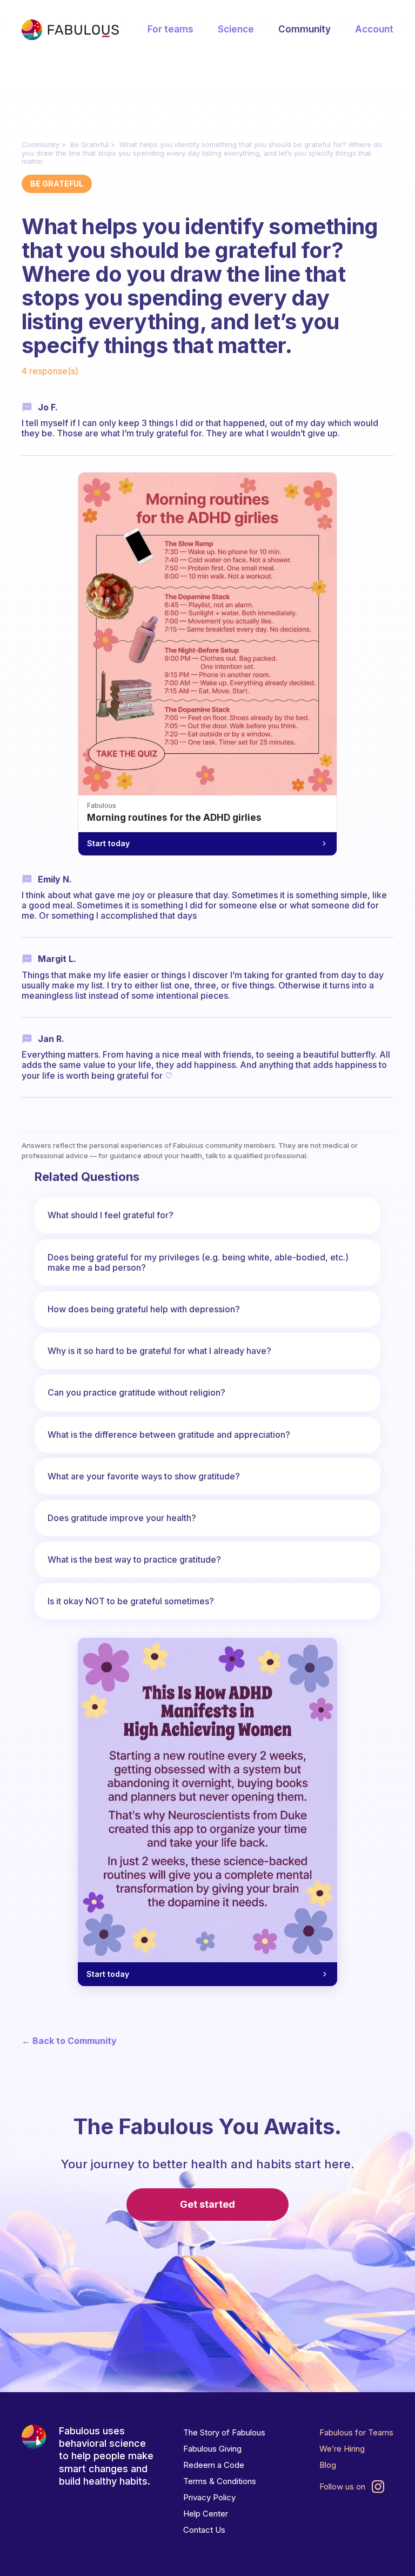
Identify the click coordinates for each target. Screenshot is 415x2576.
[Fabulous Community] (70, 30)
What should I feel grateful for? (111, 1215)
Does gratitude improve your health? (122, 1518)
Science (236, 29)
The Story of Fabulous (224, 2432)
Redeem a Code (214, 2465)
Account (374, 29)
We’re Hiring (342, 2449)
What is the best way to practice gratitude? (134, 1559)
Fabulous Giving (212, 2449)
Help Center (206, 2514)
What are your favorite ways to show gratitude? (144, 1476)
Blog (328, 2465)
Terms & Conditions (220, 2481)
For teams (170, 29)
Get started (207, 2204)
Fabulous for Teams (356, 2432)
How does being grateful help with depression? (144, 1309)
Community (304, 29)
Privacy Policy (209, 2497)
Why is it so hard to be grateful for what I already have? (159, 1351)
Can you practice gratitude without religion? (136, 1392)
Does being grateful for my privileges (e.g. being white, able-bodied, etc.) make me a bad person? (198, 1262)
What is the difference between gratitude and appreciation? (169, 1435)
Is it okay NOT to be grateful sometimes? (131, 1601)
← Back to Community (69, 2041)
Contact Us (204, 2530)
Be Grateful (89, 144)
